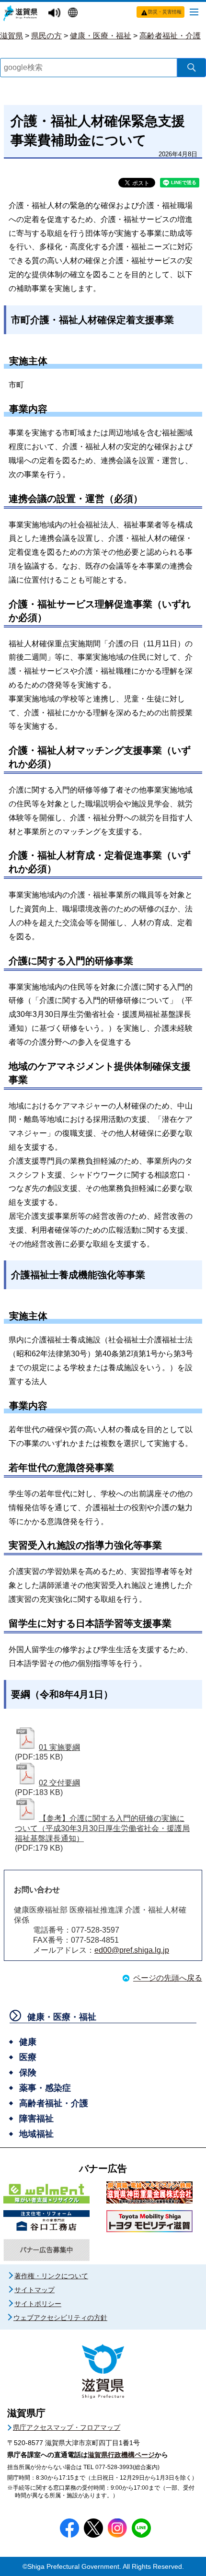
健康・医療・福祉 (101, 36)
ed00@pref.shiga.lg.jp (132, 1950)
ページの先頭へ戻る (168, 1978)
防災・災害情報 (165, 12)
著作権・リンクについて (51, 2276)
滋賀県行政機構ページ (121, 2455)
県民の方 (46, 36)
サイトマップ (34, 2290)
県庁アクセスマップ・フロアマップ (67, 2427)
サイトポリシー (38, 2304)
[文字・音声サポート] (56, 13)
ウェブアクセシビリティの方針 (60, 2318)
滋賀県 (11, 36)
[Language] (74, 13)
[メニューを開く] (194, 12)
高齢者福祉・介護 (170, 36)
